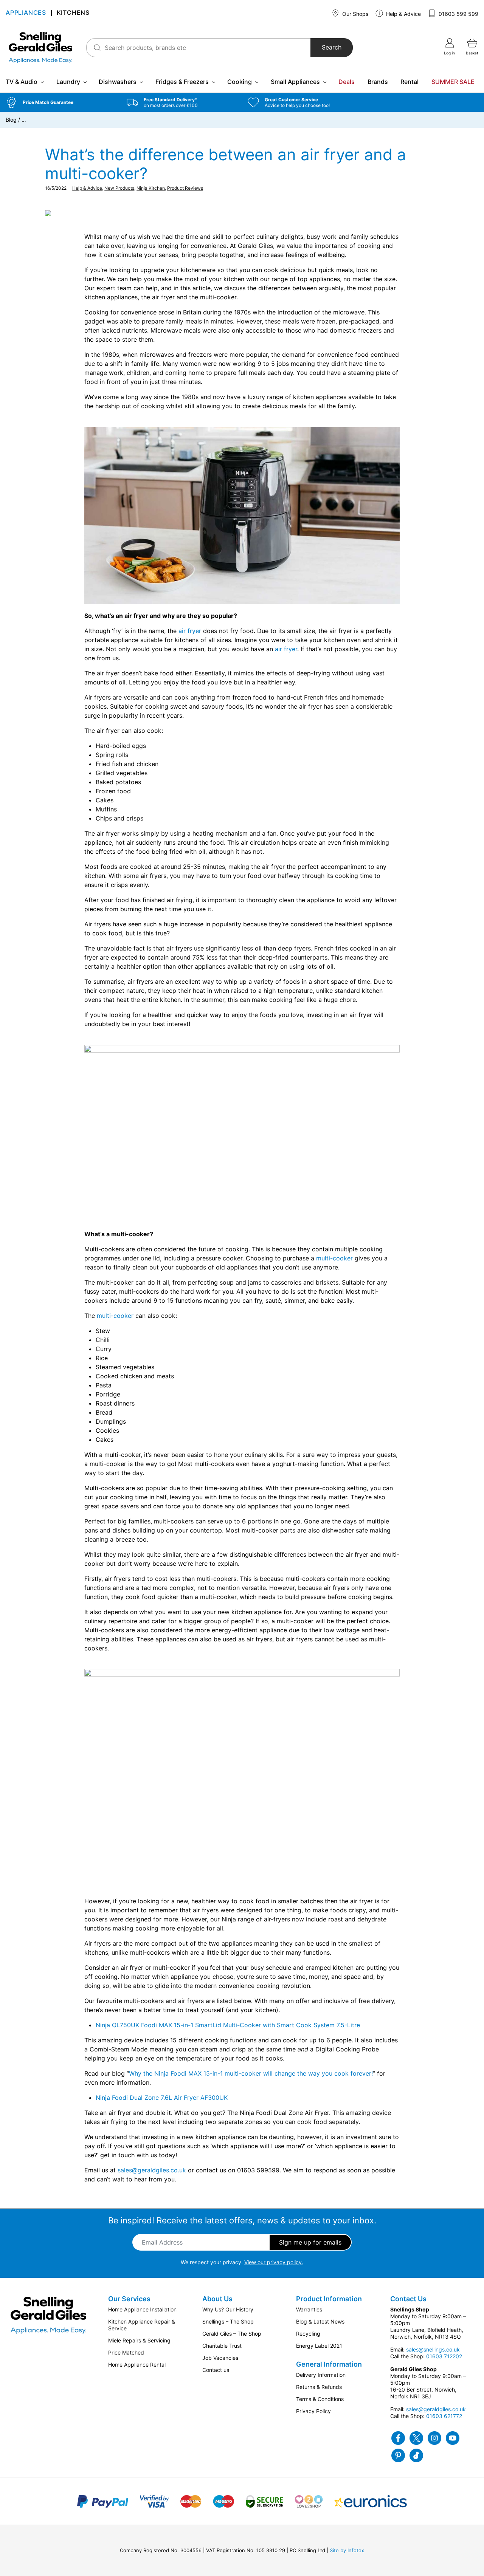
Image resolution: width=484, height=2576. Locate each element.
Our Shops (354, 14)
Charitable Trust (222, 2346)
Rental (410, 82)
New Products (119, 188)
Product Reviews (185, 188)
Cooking (240, 82)
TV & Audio (22, 82)
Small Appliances (295, 82)
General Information (329, 2364)
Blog (11, 120)
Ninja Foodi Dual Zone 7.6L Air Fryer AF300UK (162, 2098)
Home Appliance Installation (142, 2309)
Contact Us (408, 2299)
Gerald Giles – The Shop (232, 2334)
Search (332, 48)
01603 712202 (444, 2356)
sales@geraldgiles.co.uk (152, 2170)
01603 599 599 (458, 14)
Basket (472, 53)
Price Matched (126, 2352)
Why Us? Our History (228, 2309)
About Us (217, 2299)
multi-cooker (334, 1258)
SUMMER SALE (453, 82)
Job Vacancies (220, 2358)
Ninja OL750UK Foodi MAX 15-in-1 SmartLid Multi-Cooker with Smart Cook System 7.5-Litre (228, 2025)
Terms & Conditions (320, 2399)
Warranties (309, 2309)
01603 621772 (444, 2416)
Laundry (68, 82)
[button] (60, 102)
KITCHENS (73, 13)
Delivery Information (321, 2375)
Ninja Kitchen (151, 188)
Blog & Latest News (320, 2321)
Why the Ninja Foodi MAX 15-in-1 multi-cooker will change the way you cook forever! (251, 2073)
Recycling (308, 2334)
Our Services (129, 2299)
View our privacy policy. (274, 2262)
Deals (347, 82)
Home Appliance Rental (137, 2365)
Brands (378, 82)
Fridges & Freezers (182, 82)
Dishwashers (118, 82)
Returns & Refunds (319, 2387)
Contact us (216, 2370)
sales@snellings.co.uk (433, 2349)
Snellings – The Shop (228, 2321)
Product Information (329, 2299)
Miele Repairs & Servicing (139, 2340)
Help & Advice (403, 14)
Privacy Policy (313, 2411)
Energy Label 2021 (319, 2346)
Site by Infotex (347, 2550)
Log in (449, 53)
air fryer (190, 631)
